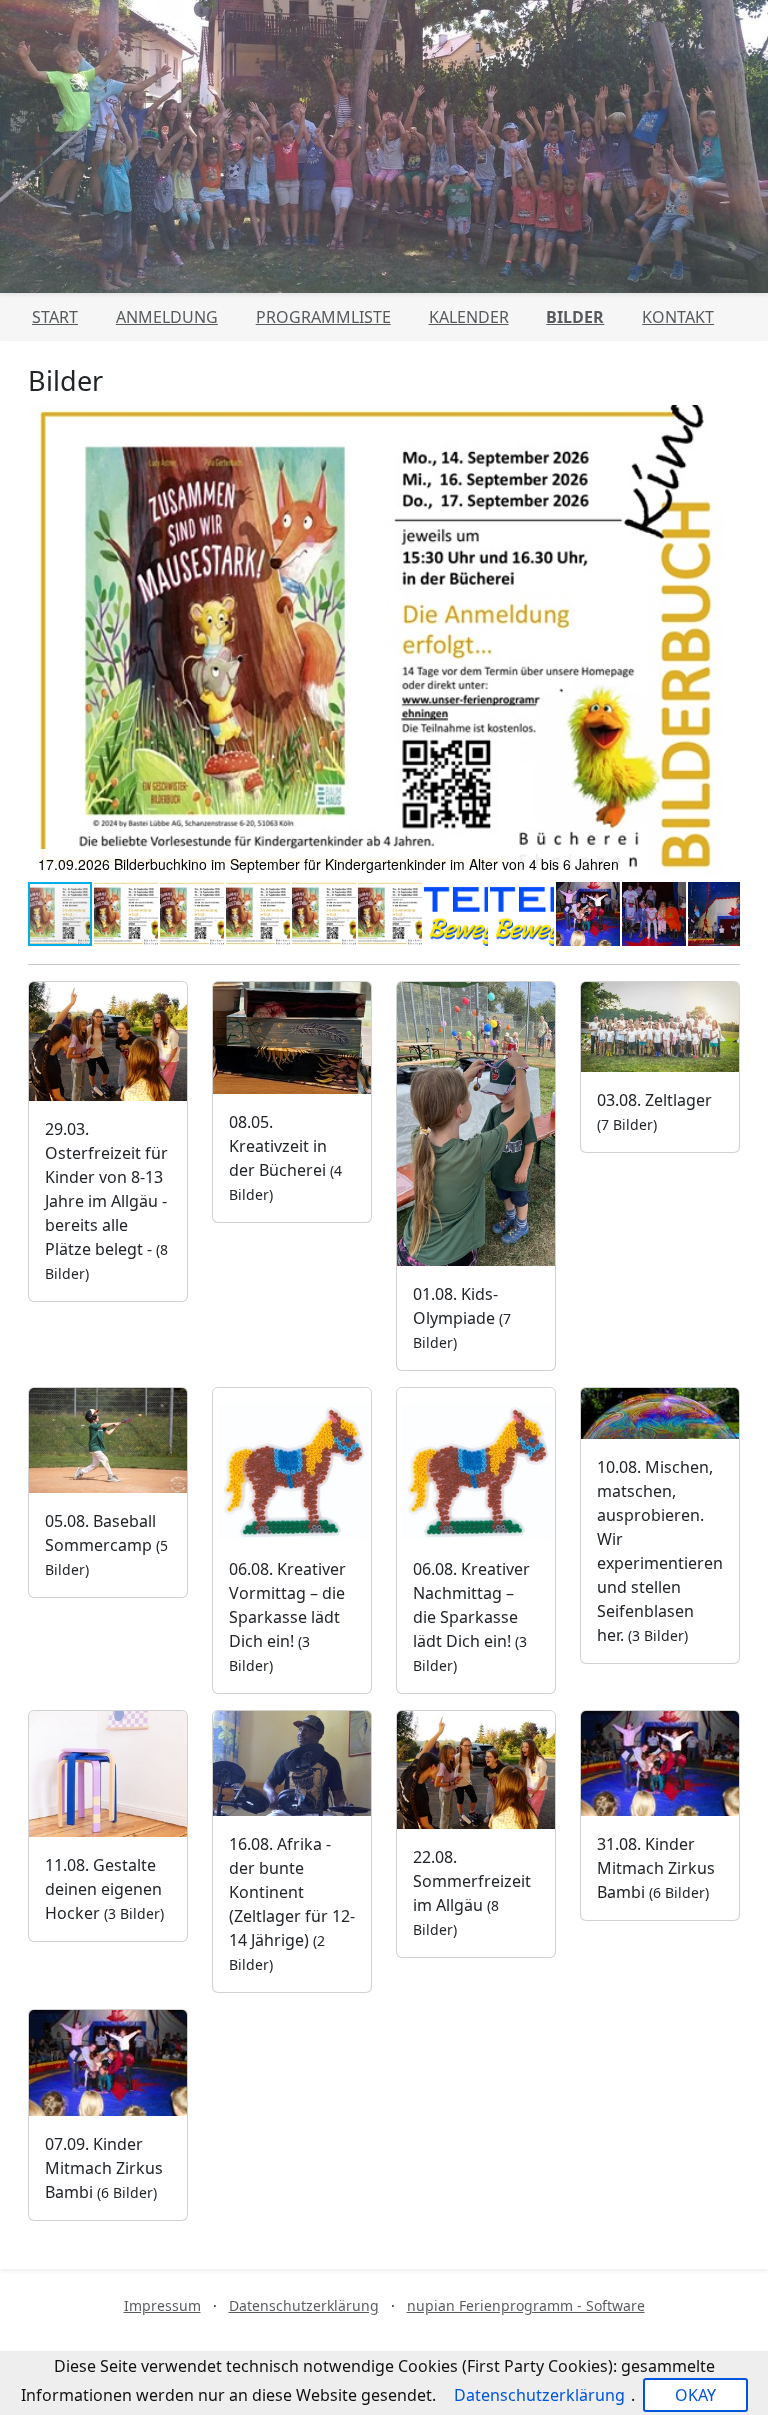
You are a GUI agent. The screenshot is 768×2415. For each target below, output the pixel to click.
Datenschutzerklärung (304, 2305)
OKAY (695, 2395)
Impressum (162, 2305)
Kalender (469, 317)
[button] (722, 643)
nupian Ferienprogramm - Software (526, 2305)
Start (55, 317)
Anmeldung (167, 317)
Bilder (575, 317)
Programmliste (323, 317)
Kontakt (678, 317)
